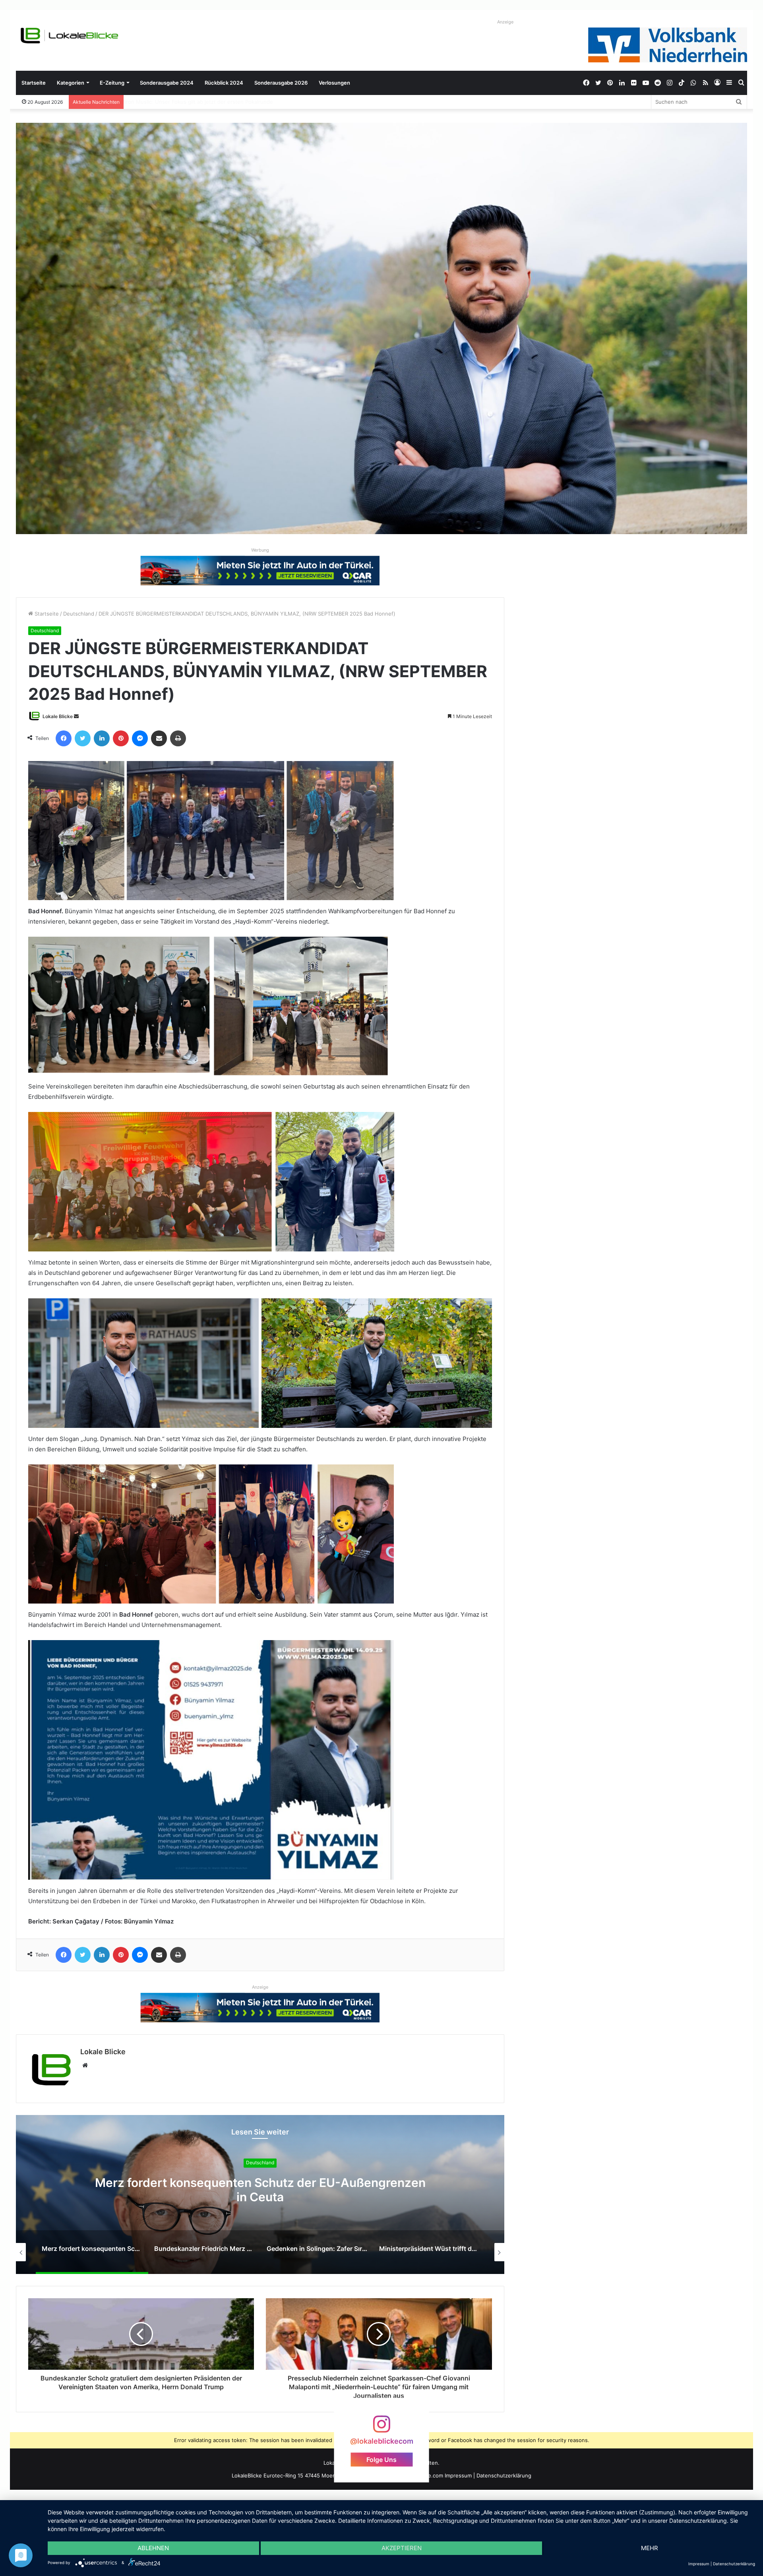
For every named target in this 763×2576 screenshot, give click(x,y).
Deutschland (79, 614)
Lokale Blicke (58, 716)
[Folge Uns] (381, 2428)
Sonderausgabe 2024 (167, 83)
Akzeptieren (402, 2548)
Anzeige (505, 22)
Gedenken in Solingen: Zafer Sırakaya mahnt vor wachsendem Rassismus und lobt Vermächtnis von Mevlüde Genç (260, 2197)
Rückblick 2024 (224, 83)
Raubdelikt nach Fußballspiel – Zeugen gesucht (186, 102)
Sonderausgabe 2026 (281, 83)
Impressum (458, 2475)
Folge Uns (381, 2460)
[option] (260, 2194)
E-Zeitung (112, 83)
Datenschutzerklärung (504, 2475)
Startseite (34, 83)
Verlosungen (334, 83)
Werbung (260, 550)
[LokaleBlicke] (70, 36)
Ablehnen (153, 2548)
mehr (650, 2548)
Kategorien (71, 83)
